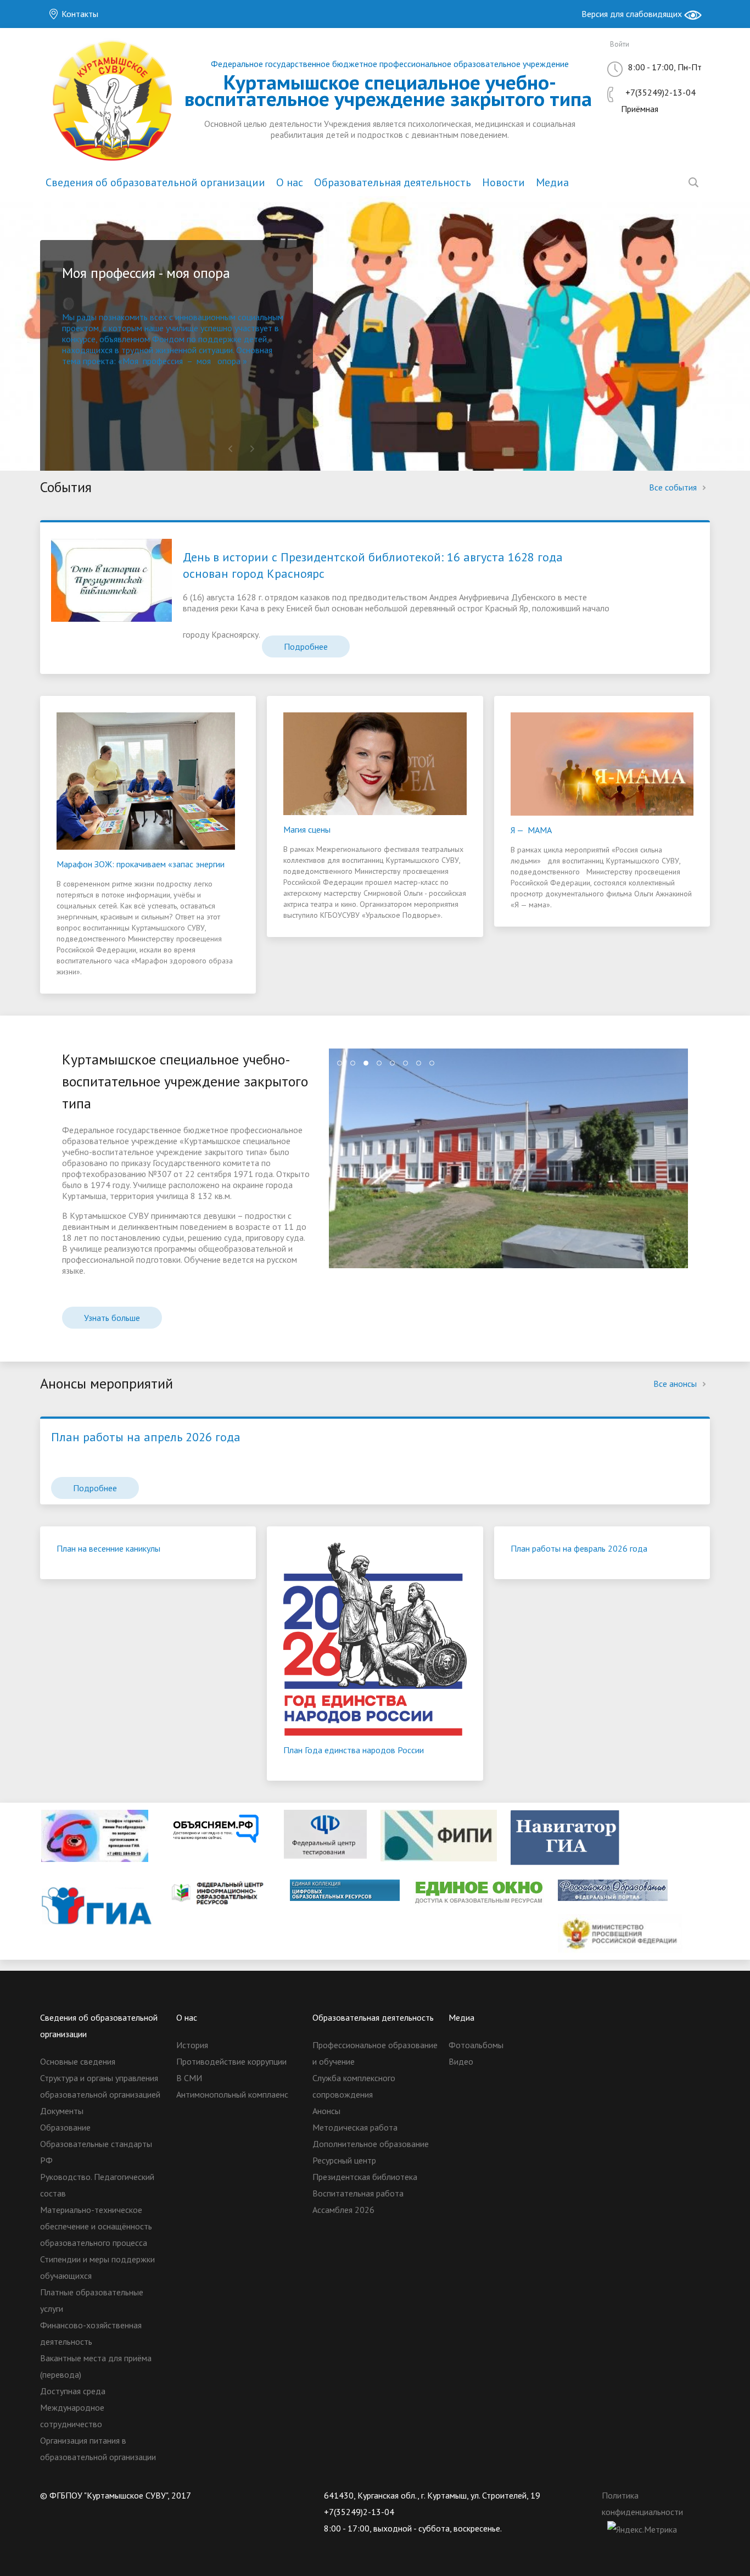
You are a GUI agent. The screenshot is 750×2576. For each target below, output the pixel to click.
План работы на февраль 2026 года (579, 1548)
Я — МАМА (531, 830)
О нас (290, 182)
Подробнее (306, 646)
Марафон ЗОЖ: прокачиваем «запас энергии (141, 864)
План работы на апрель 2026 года (146, 1437)
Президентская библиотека (365, 2177)
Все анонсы (676, 1384)
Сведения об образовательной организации (155, 182)
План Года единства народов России (354, 1750)
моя (204, 361)
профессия (163, 361)
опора (229, 361)
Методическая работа (355, 2127)
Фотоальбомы (476, 2045)
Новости (503, 182)
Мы (69, 317)
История (192, 2045)
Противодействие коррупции (231, 2061)
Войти (620, 44)
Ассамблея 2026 (343, 2210)
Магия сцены (307, 829)
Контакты (79, 14)
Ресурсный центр (344, 2160)
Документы (62, 2111)
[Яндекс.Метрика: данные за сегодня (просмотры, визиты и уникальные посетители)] (642, 2529)
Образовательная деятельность (393, 182)
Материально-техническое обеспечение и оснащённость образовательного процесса (96, 2226)
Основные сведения (78, 2061)
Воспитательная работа (358, 2193)
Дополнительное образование (371, 2144)
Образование (65, 2127)
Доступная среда (73, 2391)
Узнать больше (112, 1318)
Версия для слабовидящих (633, 14)
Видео (461, 2061)
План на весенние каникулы (108, 1548)
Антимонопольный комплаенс (232, 2094)
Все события (674, 487)
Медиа (552, 182)
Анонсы (326, 2111)
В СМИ (189, 2078)
